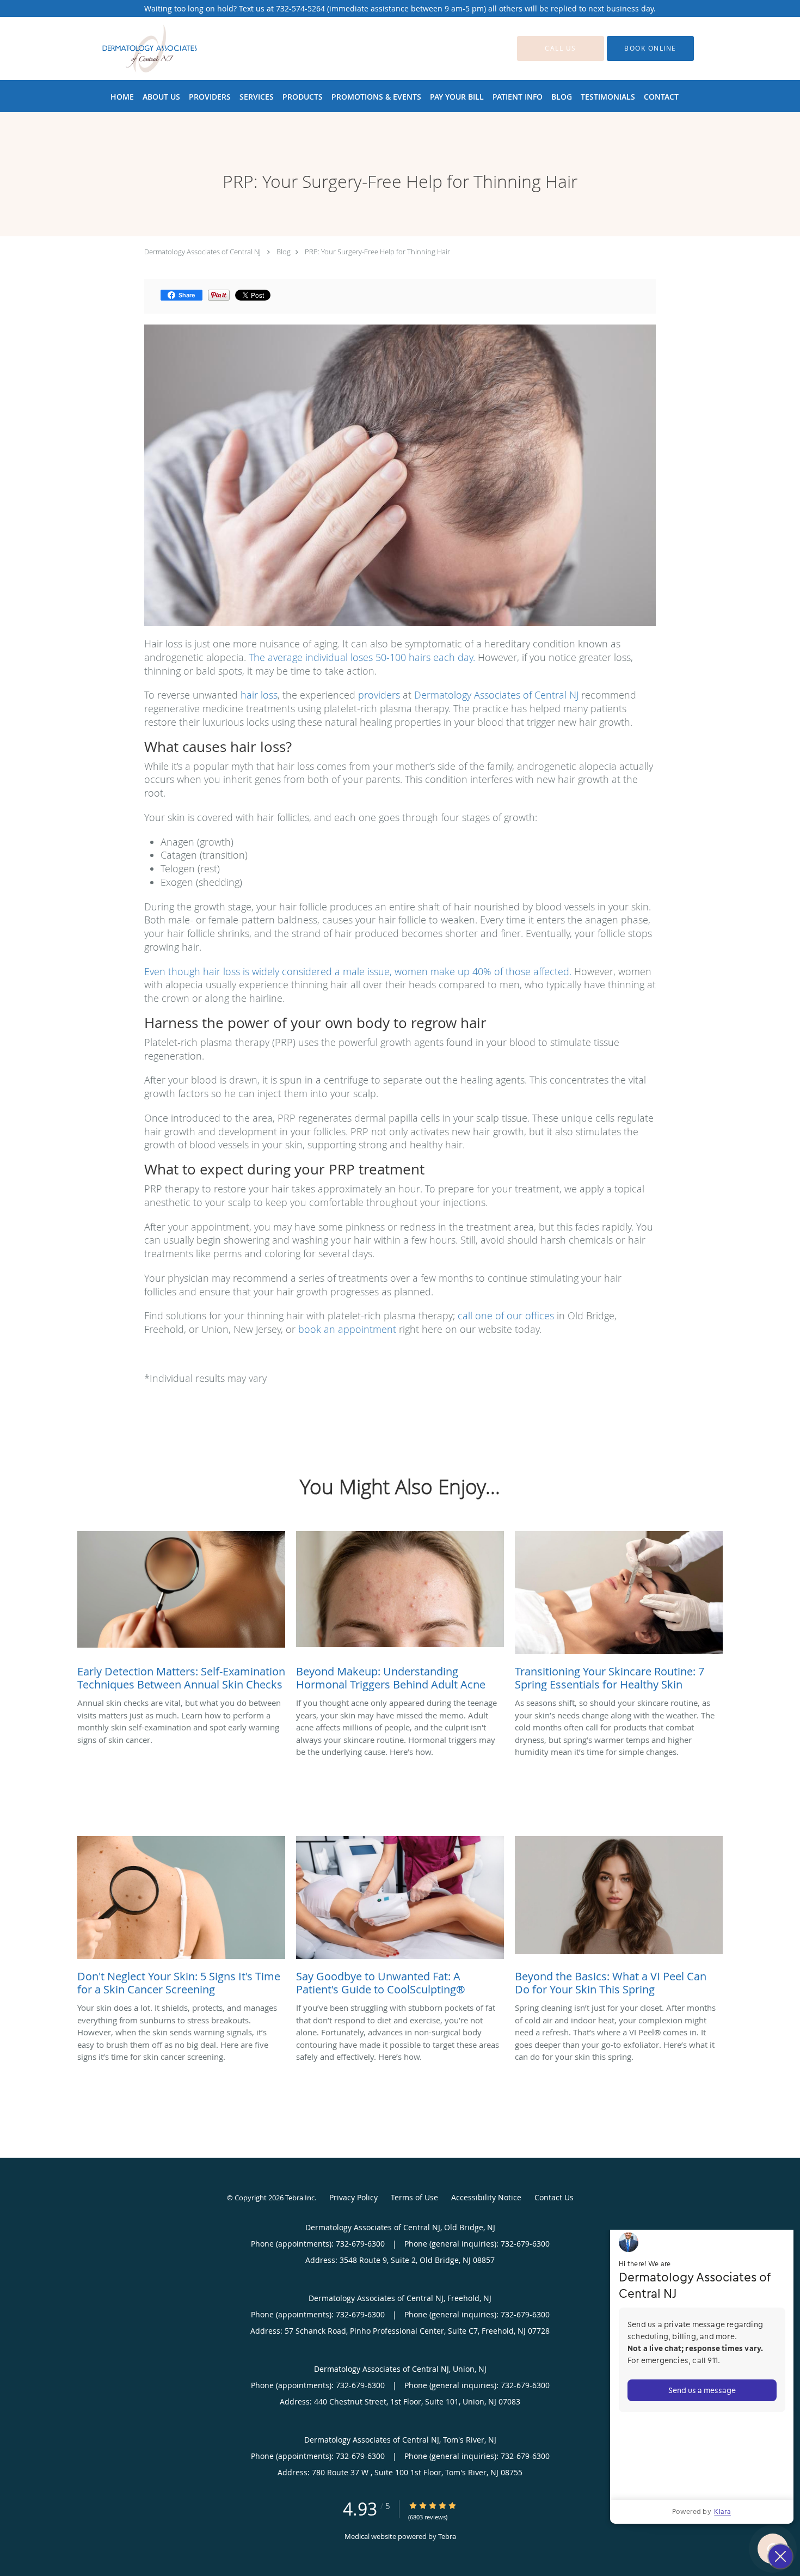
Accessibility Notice (486, 2197)
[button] (650, 48)
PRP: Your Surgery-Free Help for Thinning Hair (377, 252)
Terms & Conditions (414, 2199)
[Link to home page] (133, 48)
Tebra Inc (300, 2198)
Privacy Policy (353, 2197)
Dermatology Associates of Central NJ (202, 252)
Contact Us (554, 2197)
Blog (284, 252)
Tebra (447, 2536)
